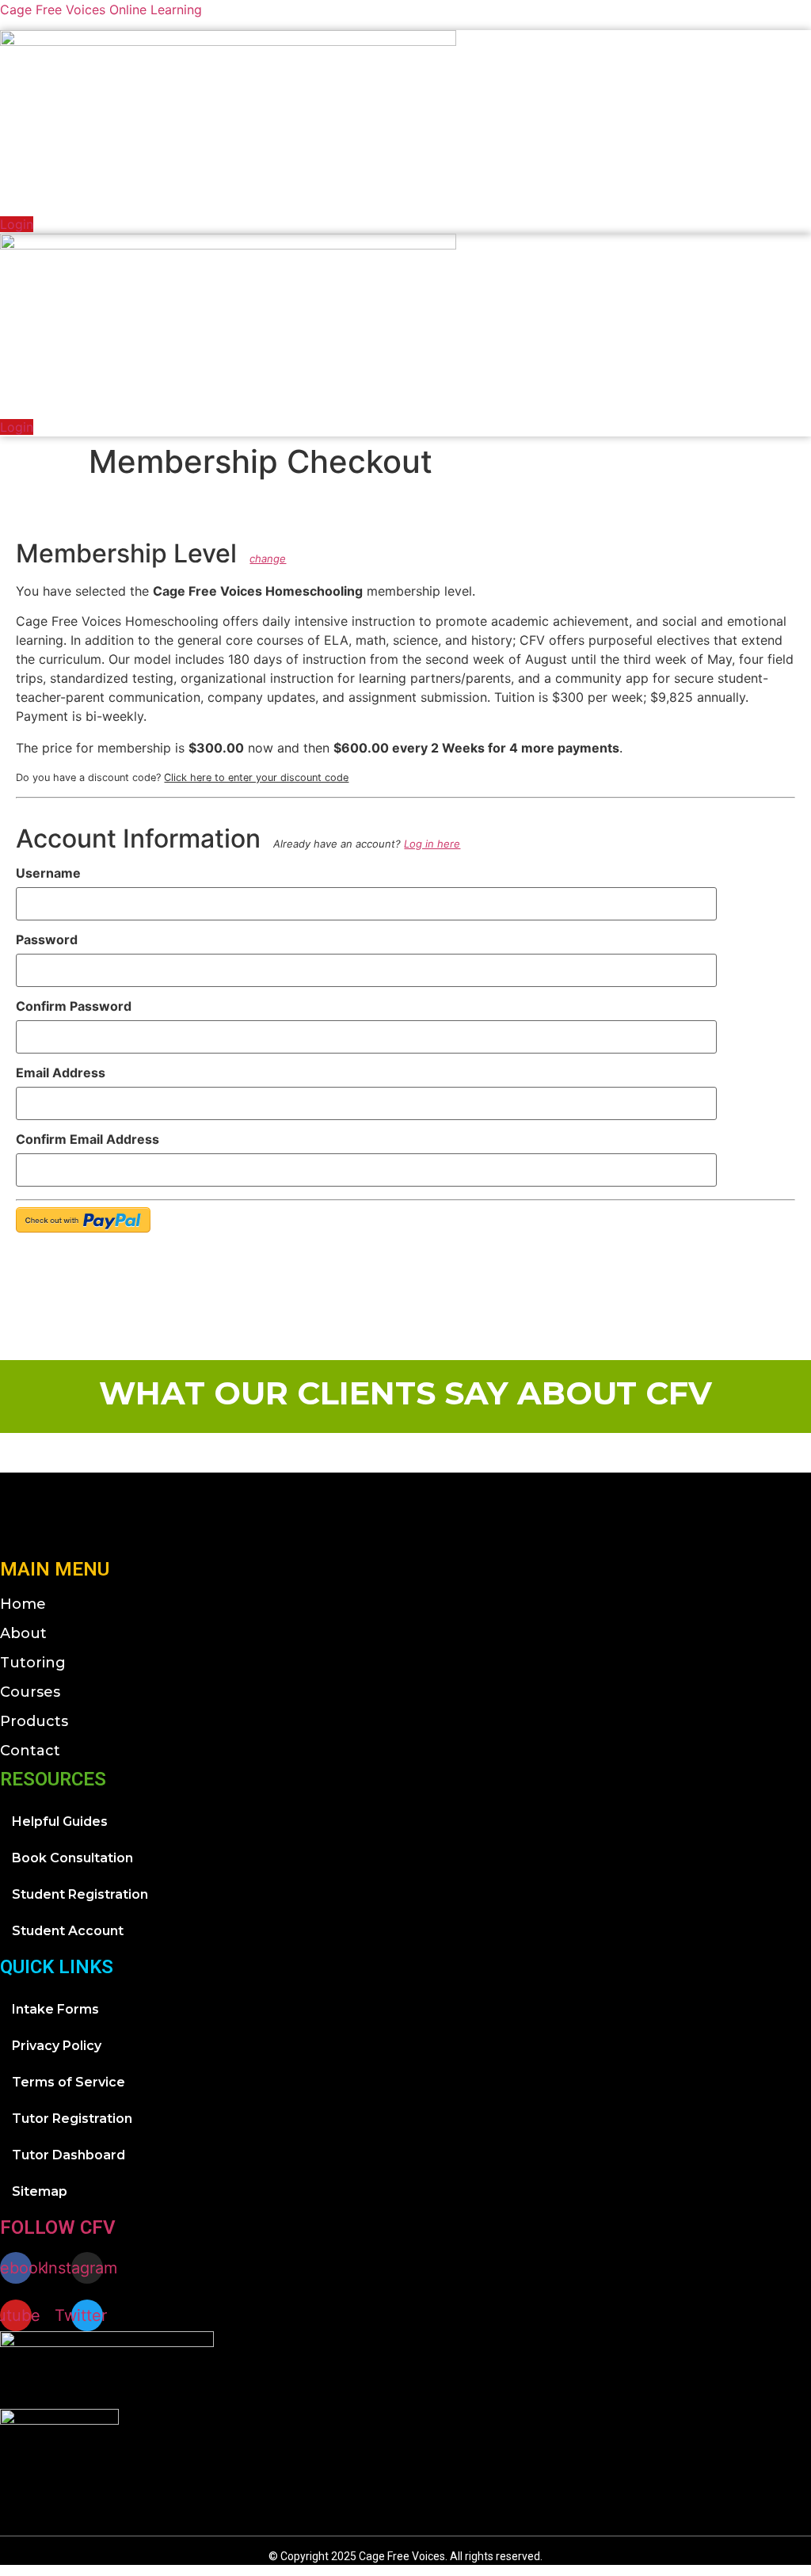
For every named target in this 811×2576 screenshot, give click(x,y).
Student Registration (80, 1894)
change (268, 558)
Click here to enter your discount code (256, 777)
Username (48, 873)
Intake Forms (55, 2009)
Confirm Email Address (88, 1139)
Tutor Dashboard (69, 2155)
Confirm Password (74, 1006)
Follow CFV (58, 2227)
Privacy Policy (57, 2046)
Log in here (432, 844)
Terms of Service (69, 2082)
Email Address (61, 1073)
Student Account (68, 1931)
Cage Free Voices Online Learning (101, 10)
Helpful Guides (60, 1821)
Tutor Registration (72, 2119)
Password (47, 939)
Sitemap (40, 2191)
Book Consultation (72, 1858)
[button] (798, 199)
